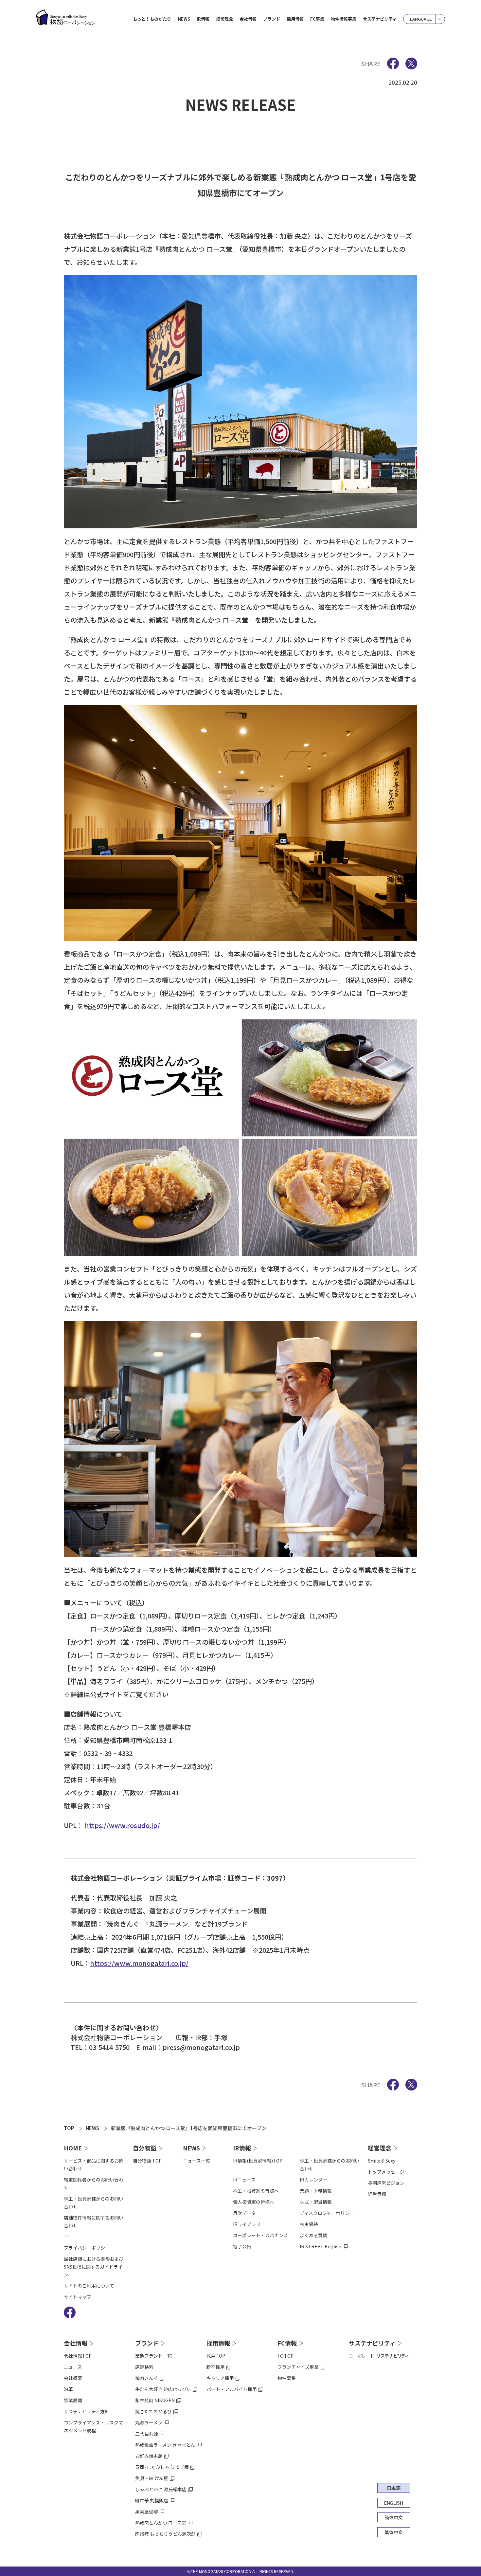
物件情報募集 (344, 19)
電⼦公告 (242, 2246)
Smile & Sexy (382, 2161)
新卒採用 (216, 2367)
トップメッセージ (386, 2172)
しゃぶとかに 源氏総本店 (161, 2489)
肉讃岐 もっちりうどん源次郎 (165, 2534)
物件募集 (287, 2378)
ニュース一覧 (196, 2161)
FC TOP (285, 2356)
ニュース (73, 2367)
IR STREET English (321, 2246)
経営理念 (380, 2148)
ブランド (147, 2343)
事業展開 (73, 2400)
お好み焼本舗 (149, 2456)
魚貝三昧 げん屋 (152, 2478)
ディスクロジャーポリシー (327, 2213)
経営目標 (377, 2194)
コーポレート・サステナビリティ (379, 2356)
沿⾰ (68, 2389)
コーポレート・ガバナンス (260, 2235)
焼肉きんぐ (147, 2378)
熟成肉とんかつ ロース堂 (161, 2523)
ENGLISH (394, 2503)
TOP (69, 2128)
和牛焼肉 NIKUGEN (155, 2400)
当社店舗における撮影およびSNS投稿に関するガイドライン (94, 2267)
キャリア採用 (220, 2378)
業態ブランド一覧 (153, 2356)
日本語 (394, 2488)
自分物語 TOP (147, 2161)
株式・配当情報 (316, 2202)
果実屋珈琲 (147, 2512)
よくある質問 (313, 2235)
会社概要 (73, 2378)
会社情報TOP (78, 2356)
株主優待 (309, 2224)
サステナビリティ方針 (87, 2411)
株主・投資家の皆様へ (256, 2191)
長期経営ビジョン (386, 2183)
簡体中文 (394, 2517)
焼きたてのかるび (153, 2411)
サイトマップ (78, 2297)
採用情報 (218, 2343)
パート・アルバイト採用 (232, 2389)
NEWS (184, 19)
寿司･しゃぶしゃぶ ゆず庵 (162, 2467)
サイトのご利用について (89, 2286)
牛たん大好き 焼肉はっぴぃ (163, 2389)
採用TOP (216, 2356)
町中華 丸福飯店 (152, 2500)
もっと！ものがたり (152, 19)
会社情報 (76, 2343)
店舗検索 (144, 2367)
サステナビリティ (380, 19)
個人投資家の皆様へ (254, 2202)
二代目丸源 (147, 2434)
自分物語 (145, 2148)
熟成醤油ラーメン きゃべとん (165, 2445)
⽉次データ (244, 2213)
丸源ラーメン (149, 2422)
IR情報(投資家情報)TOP (258, 2161)
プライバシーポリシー (87, 2248)
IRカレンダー (313, 2180)
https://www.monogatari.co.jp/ (139, 1963)
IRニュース (244, 2180)
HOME (73, 2148)
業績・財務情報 (316, 2191)
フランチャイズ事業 (298, 2367)
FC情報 (287, 2343)
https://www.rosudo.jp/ (122, 1825)
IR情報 (242, 2148)
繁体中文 (394, 2532)
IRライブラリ (247, 2224)
